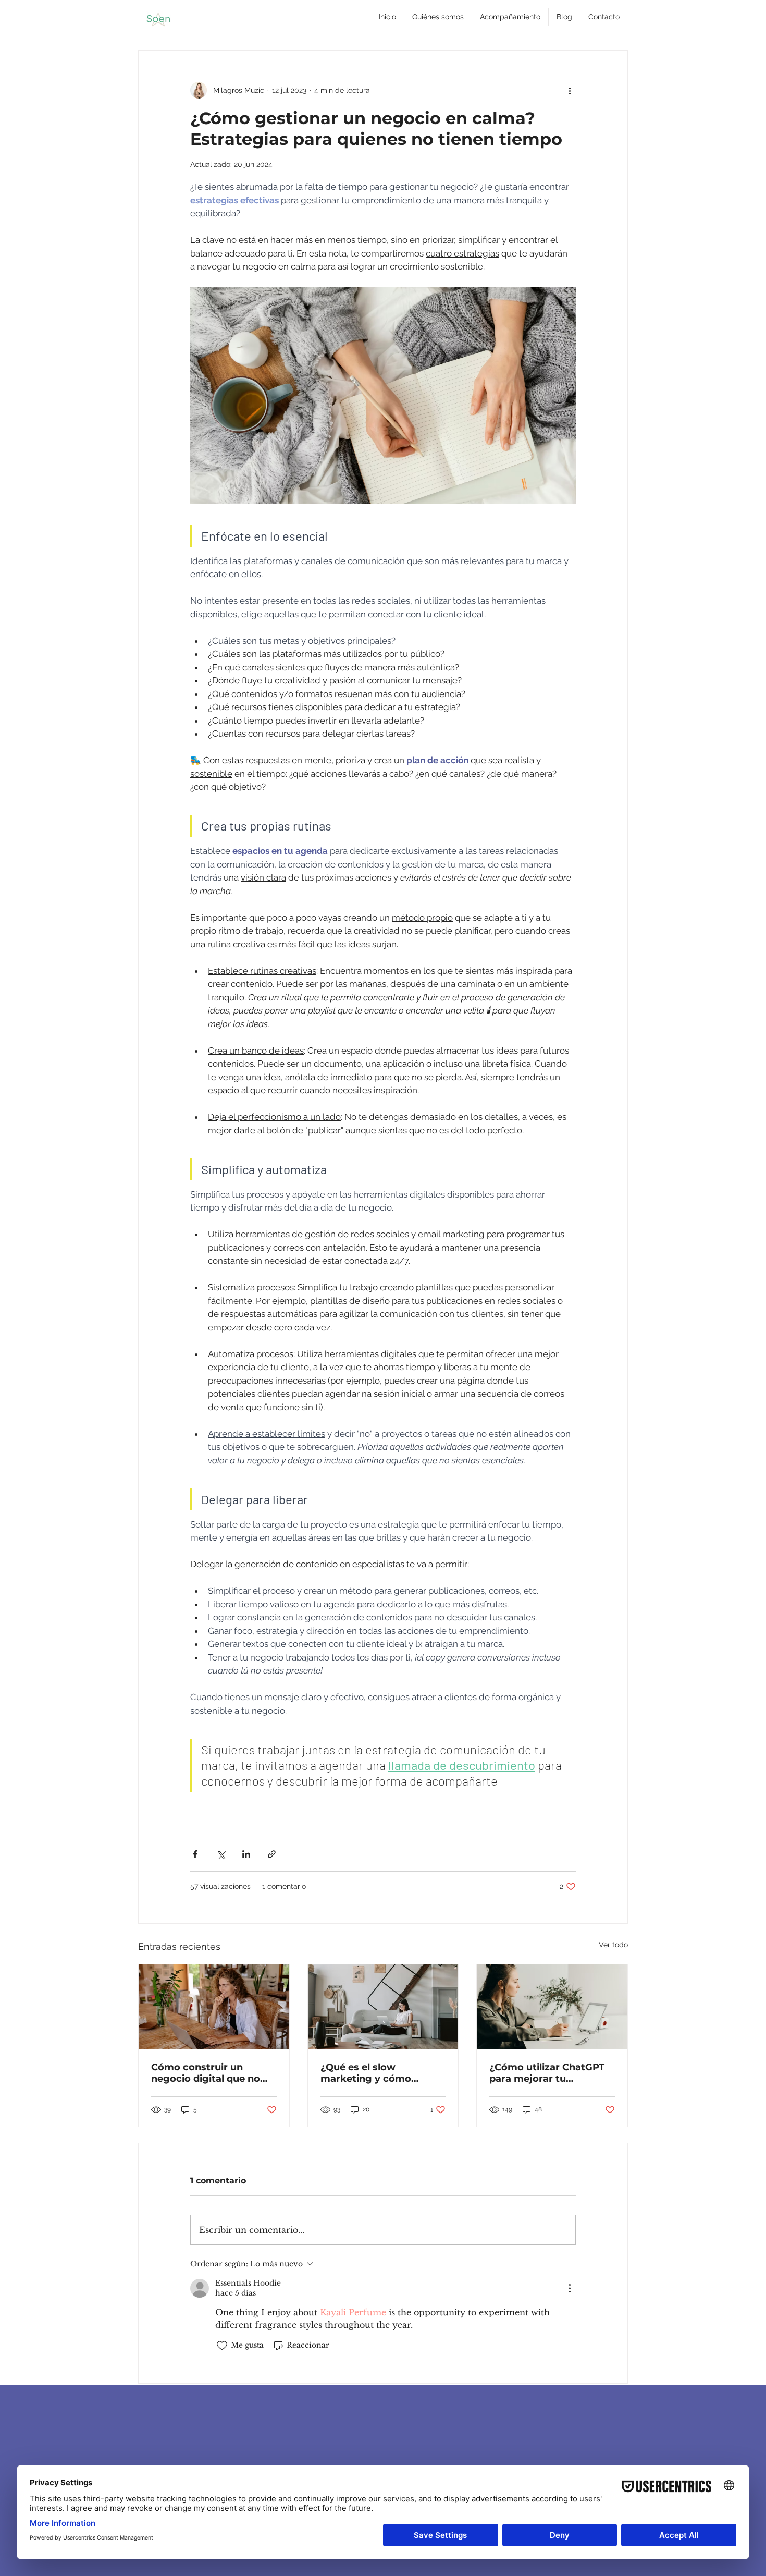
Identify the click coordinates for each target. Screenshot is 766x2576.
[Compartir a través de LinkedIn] (246, 1854)
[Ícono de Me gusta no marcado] (222, 2346)
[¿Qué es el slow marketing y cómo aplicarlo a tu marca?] (383, 2007)
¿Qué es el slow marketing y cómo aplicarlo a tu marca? (372, 2073)
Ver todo (613, 1945)
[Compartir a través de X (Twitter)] (221, 1854)
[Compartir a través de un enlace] (272, 1854)
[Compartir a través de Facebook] (195, 1854)
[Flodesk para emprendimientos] (214, 2007)
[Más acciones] (570, 90)
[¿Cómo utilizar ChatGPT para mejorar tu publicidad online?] (552, 2007)
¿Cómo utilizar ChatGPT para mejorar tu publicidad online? (547, 2073)
